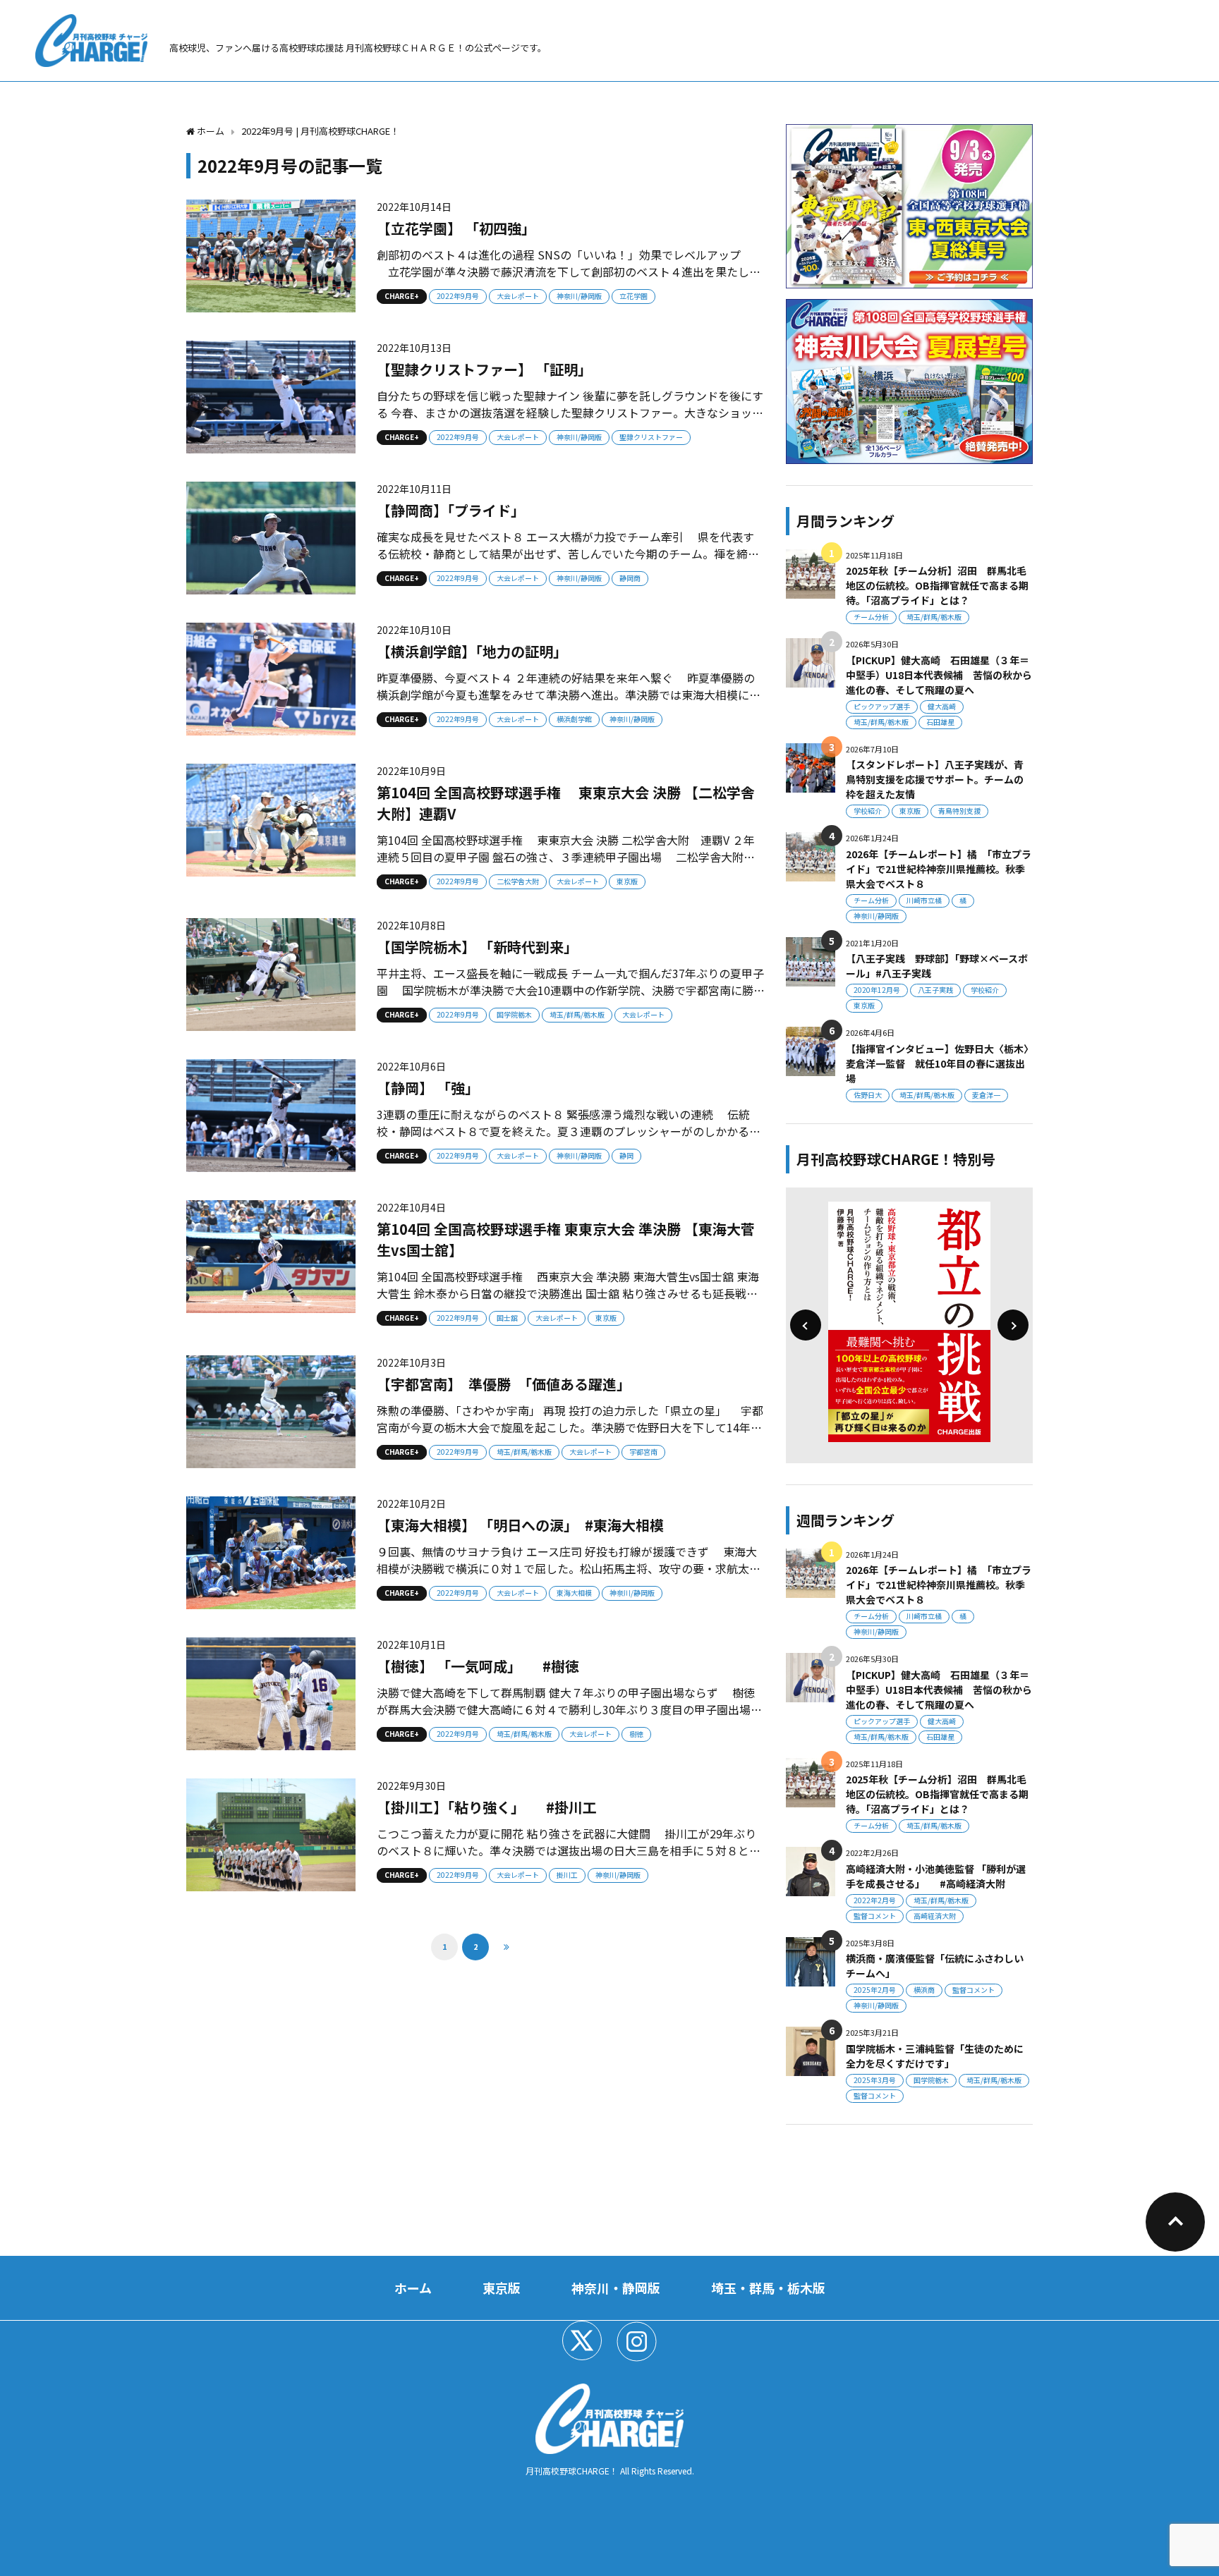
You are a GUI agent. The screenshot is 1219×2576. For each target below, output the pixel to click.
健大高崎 (942, 706)
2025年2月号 (875, 1990)
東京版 (627, 881)
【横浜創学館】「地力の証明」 (472, 651)
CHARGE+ (402, 296)
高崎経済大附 (935, 1916)
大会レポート (518, 296)
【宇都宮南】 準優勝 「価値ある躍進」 (504, 1384)
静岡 (626, 1155)
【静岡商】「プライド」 (451, 510)
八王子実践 (935, 990)
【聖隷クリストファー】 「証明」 (484, 369)
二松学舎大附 (518, 881)
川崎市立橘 (924, 900)
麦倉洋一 (986, 1095)
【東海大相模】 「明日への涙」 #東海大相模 (520, 1525)
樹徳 (636, 1734)
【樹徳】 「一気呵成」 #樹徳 (478, 1666)
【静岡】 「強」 (428, 1088)
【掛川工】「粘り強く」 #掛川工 (487, 1807)
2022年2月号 (875, 1900)
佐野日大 (868, 1095)
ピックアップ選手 (882, 706)
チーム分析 (871, 617)
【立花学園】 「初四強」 (456, 228)
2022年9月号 (458, 296)
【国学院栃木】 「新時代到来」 (477, 947)
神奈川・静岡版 (616, 2288)
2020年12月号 (877, 990)
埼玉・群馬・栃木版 (768, 2288)
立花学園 (633, 296)
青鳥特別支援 (959, 811)
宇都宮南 (643, 1452)
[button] (806, 1325)
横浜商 (924, 1990)
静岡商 (630, 578)
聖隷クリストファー (651, 437)
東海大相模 (574, 1593)
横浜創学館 (574, 719)
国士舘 (507, 1318)
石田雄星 (940, 722)
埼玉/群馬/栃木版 (577, 1014)
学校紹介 (868, 811)
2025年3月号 (875, 2080)
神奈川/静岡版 (579, 296)
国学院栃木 (514, 1014)
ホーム (413, 2288)
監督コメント (875, 1916)
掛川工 (567, 1875)
